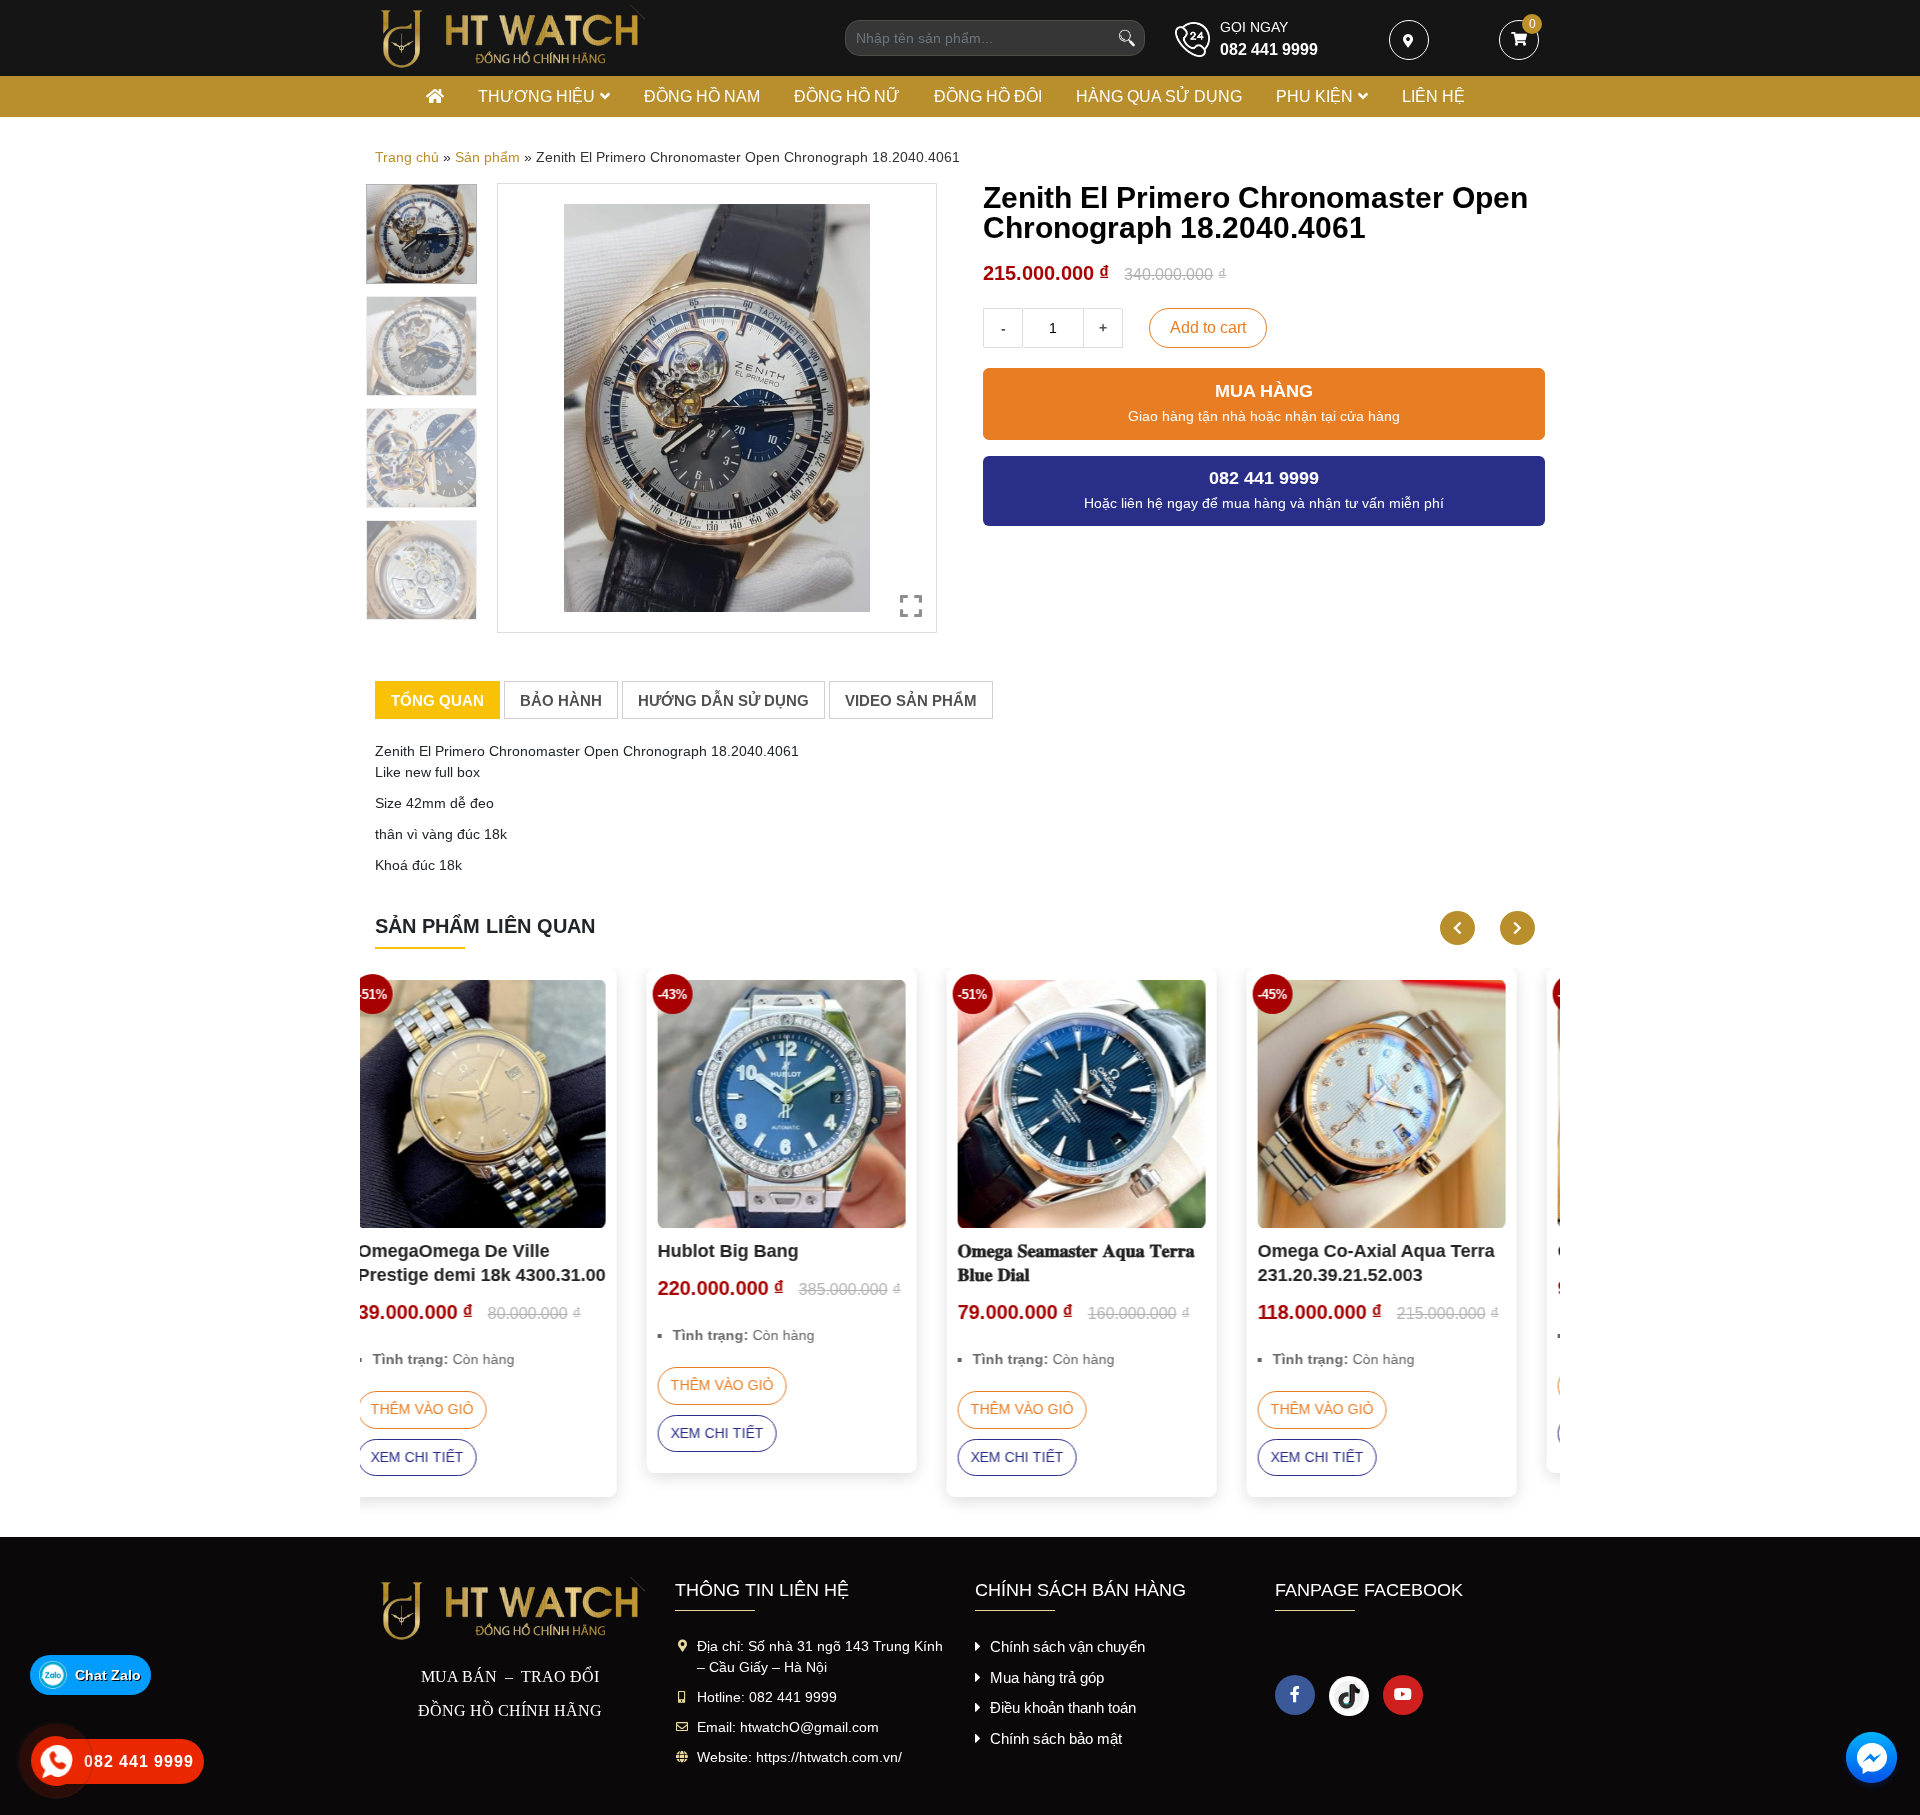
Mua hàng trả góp (1047, 1677)
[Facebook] (1295, 1695)
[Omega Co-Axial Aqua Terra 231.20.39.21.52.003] (1110, 1104)
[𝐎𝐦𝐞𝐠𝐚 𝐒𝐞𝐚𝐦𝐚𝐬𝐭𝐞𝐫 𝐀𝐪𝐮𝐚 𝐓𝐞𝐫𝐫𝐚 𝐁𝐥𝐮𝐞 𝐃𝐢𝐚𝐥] (810, 1104)
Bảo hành (561, 700)
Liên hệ (1433, 96)
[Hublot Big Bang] (510, 1104)
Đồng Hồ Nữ (847, 96)
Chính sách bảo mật (1056, 1738)
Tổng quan (437, 700)
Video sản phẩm (911, 700)
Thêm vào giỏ (450, 1385)
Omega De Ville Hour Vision (1404, 1251)
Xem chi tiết (445, 1433)
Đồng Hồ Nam (702, 96)
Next (1510, 928)
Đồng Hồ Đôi (988, 96)
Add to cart (1208, 327)
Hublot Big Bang (456, 1251)
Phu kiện (1314, 96)
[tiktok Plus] (1349, 1695)
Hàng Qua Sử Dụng (1159, 96)
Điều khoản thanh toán (1063, 1707)
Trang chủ (407, 157)
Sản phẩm (487, 157)
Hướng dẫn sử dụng (723, 700)
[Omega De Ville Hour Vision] (1410, 1104)
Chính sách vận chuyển (1067, 1646)
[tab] (437, 700)
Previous (1450, 928)
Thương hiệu (536, 96)
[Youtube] (1403, 1695)
